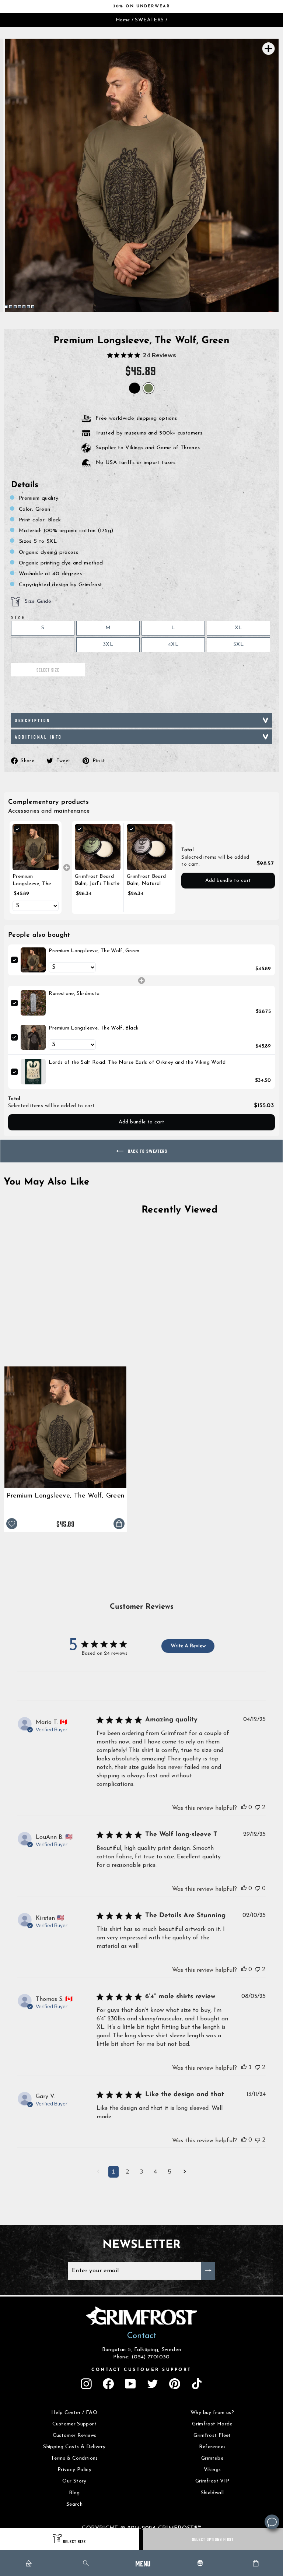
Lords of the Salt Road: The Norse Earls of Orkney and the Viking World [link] (137, 1062)
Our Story (74, 2481)
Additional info (39, 737)
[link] (36, 847)
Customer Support (74, 2424)
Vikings (212, 2470)
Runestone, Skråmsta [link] (74, 994)
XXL (43, 645)
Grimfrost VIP (212, 2481)
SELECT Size (74, 2541)
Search (74, 2504)
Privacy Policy (74, 2470)
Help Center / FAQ (74, 2413)
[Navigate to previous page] (98, 2172)
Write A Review (188, 1646)
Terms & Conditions (74, 2458)
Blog (74, 2493)
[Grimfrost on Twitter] (153, 2384)
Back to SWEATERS (147, 1151)
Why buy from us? (212, 2413)
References (212, 2447)
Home (123, 20)
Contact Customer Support (141, 2370)
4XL (173, 645)
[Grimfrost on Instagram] (86, 2384)
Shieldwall (212, 2493)
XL (238, 628)
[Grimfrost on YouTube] (130, 2384)
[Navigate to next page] (185, 2172)
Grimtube (212, 2458)
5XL (238, 645)
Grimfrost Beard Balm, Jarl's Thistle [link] (97, 880)
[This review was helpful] (244, 1807)
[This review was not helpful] (258, 1807)
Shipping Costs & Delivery (74, 2447)
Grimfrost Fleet (212, 2436)
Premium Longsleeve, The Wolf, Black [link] (94, 1028)
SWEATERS (149, 20)
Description (33, 720)
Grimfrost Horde (212, 2424)
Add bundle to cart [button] (228, 881)
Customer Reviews (75, 2436)
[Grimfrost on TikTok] (197, 2384)
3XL (108, 645)
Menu (143, 2563)
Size (18, 618)
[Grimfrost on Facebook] (108, 2384)
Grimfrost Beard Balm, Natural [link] (146, 880)
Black (134, 388)
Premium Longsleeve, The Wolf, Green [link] (32, 881)
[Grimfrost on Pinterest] (175, 2384)
